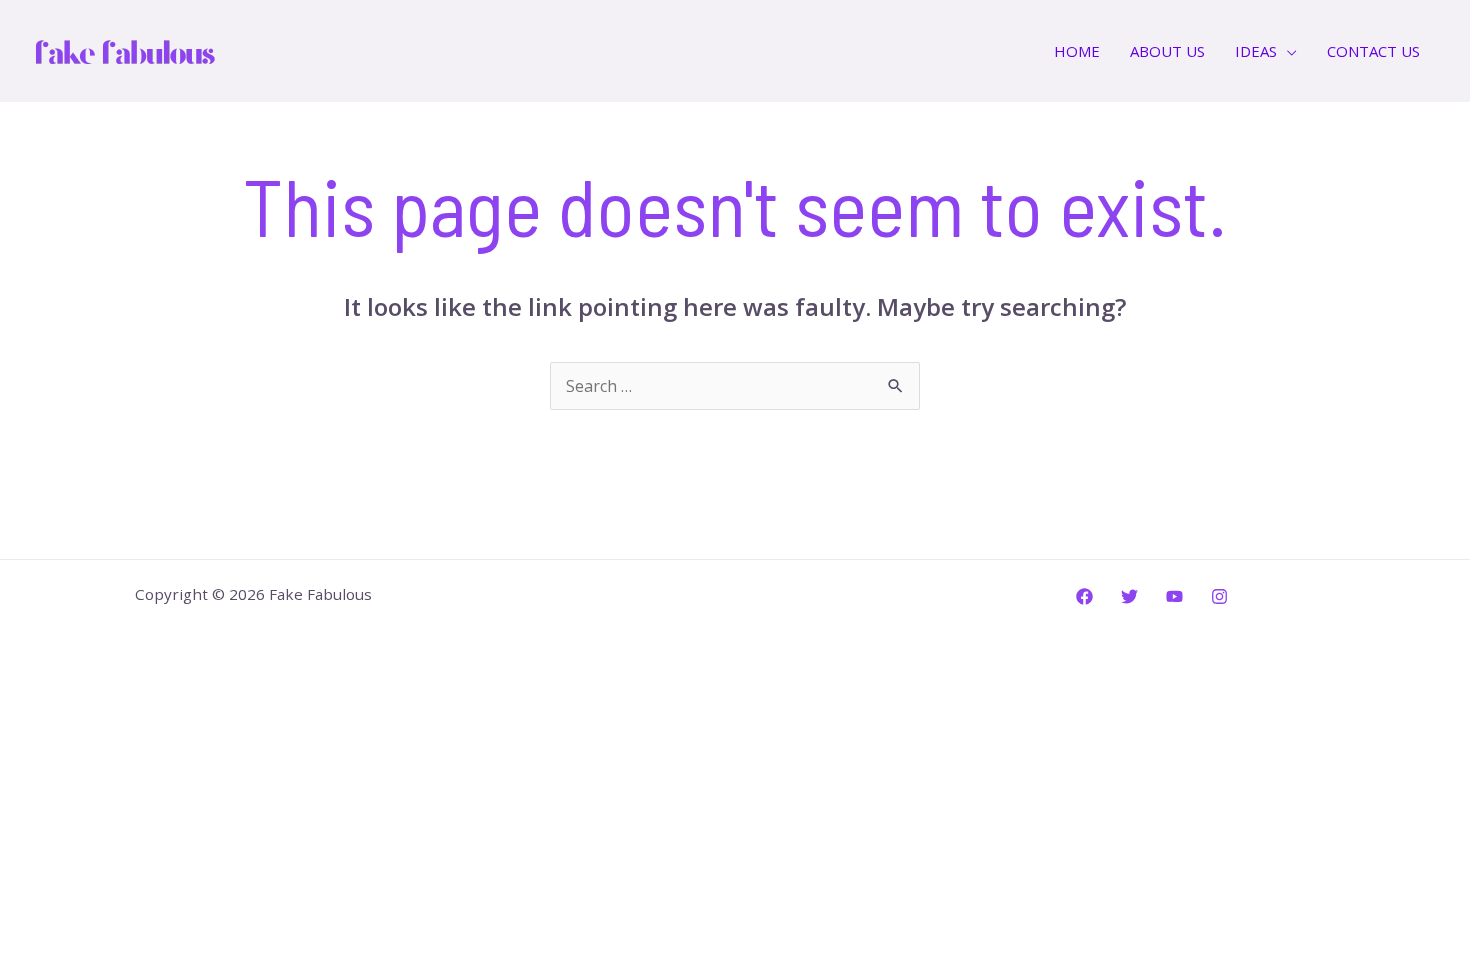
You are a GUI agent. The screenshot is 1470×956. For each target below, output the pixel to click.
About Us (1167, 51)
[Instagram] (1219, 596)
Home (1077, 51)
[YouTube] (1174, 596)
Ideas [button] (1256, 51)
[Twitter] (1129, 596)
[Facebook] (1084, 596)
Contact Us (1373, 51)
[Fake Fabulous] (125, 49)
